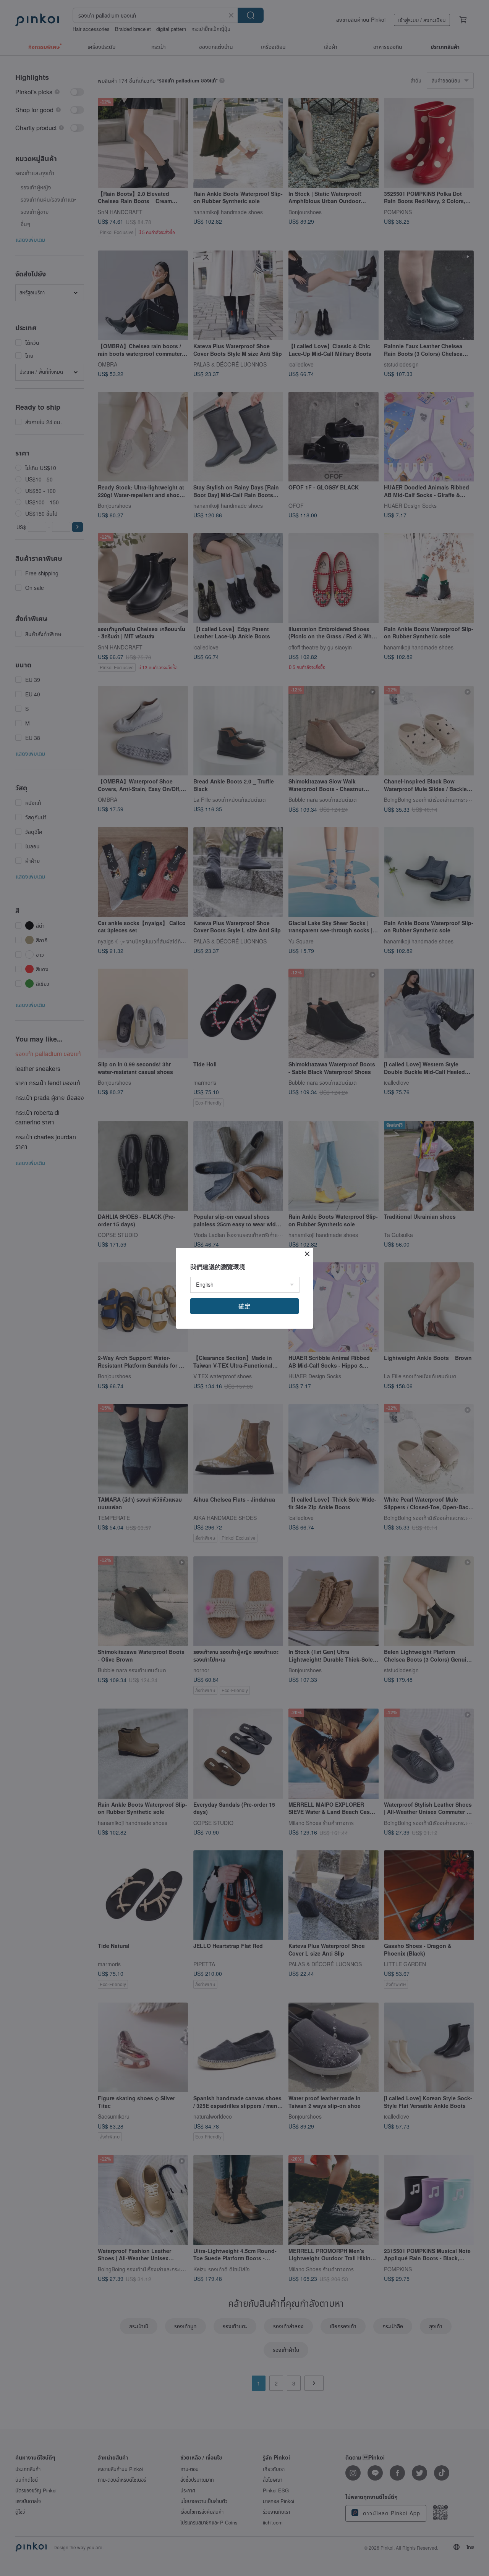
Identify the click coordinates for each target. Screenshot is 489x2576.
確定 (244, 1306)
